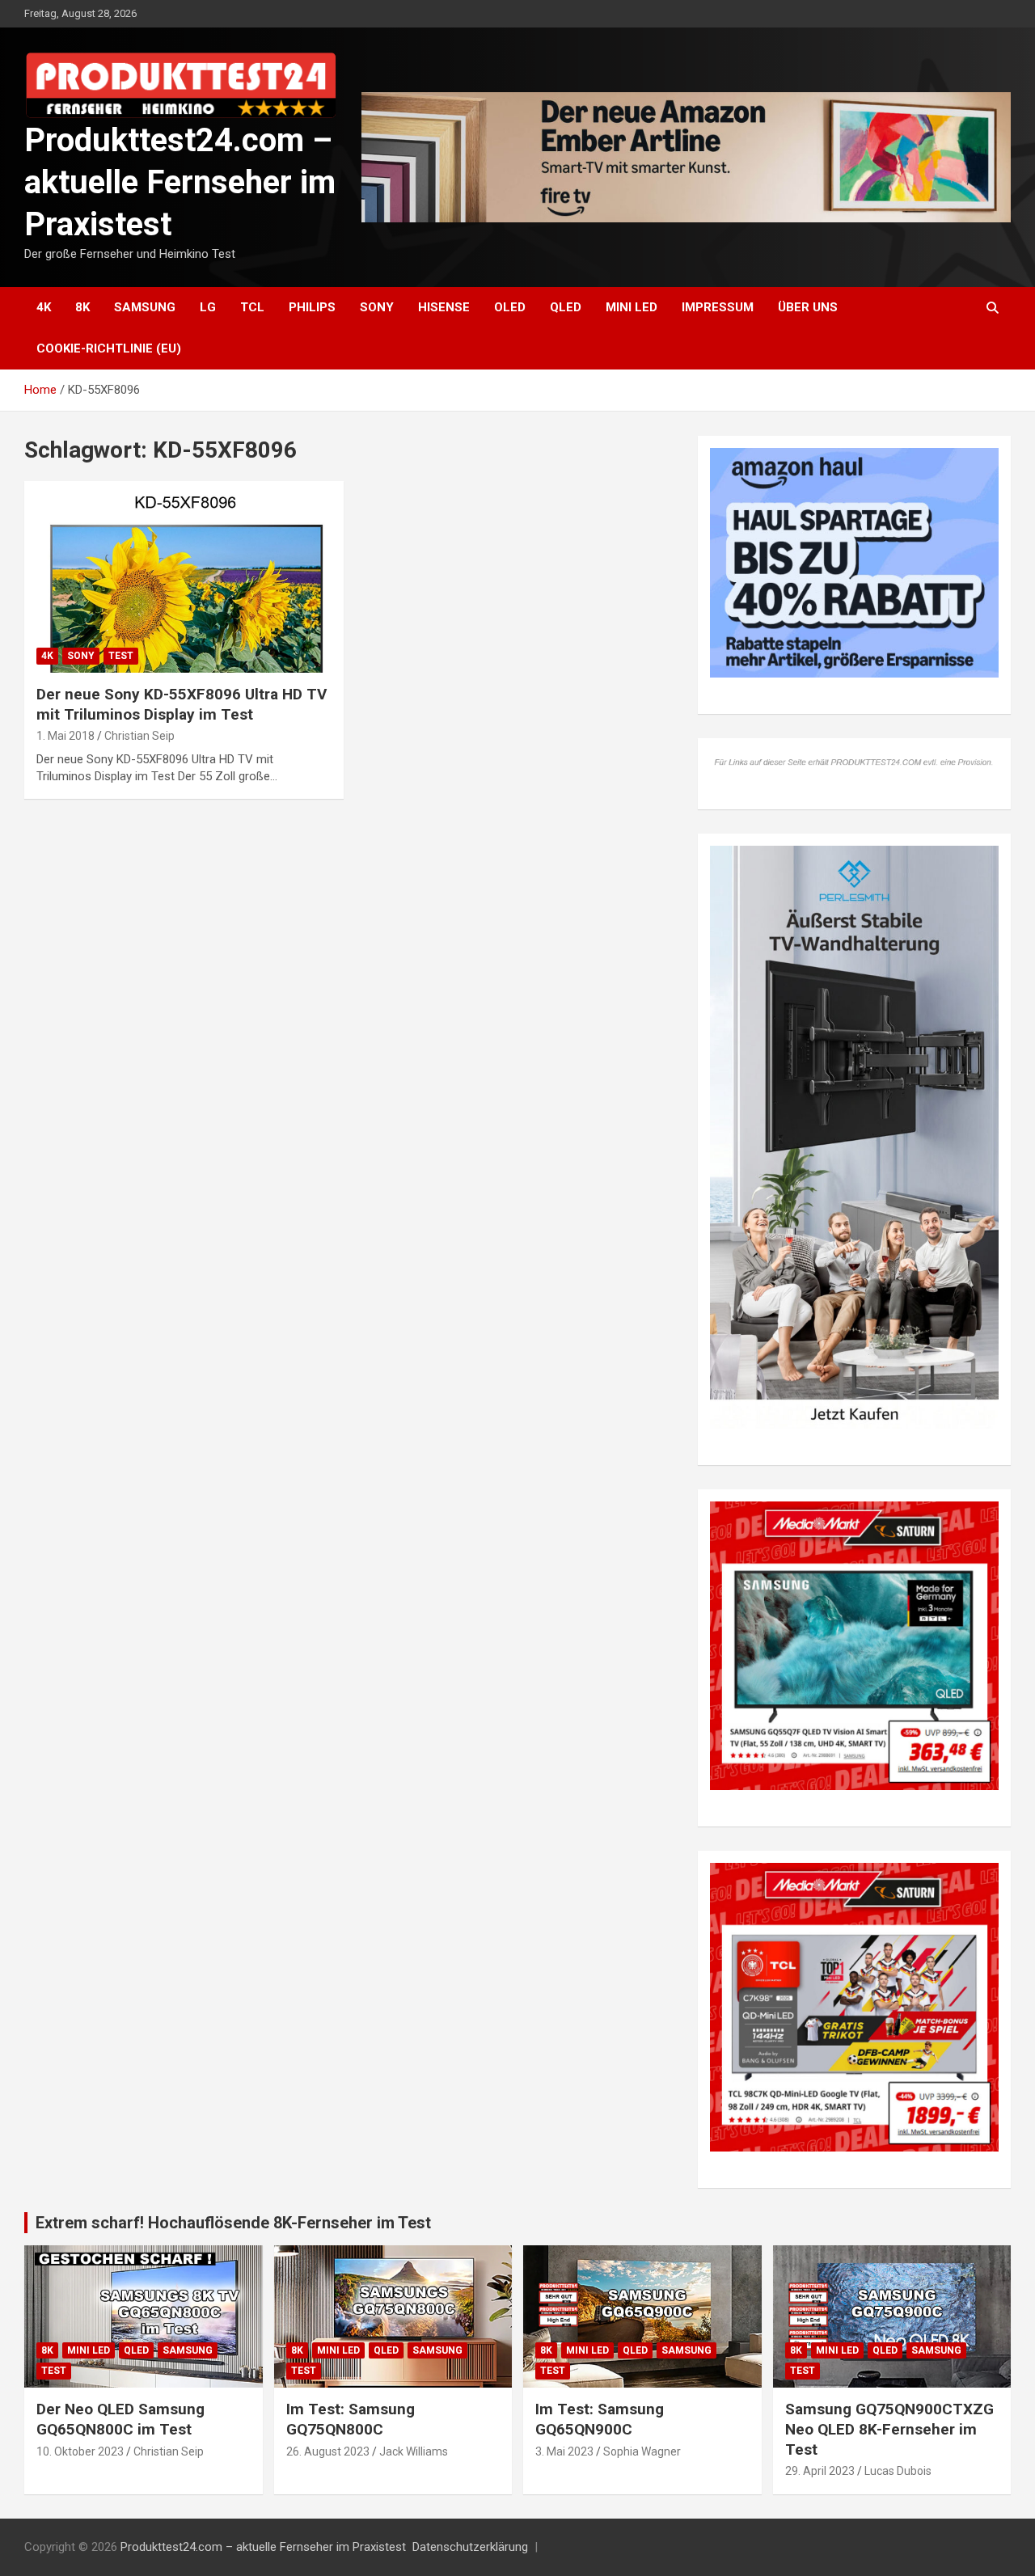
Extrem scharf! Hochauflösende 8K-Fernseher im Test (233, 2223)
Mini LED (632, 307)
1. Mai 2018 (65, 736)
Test (121, 656)
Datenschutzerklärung (470, 2547)
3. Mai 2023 (564, 2451)
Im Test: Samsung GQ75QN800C (351, 2419)
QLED (566, 307)
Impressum (718, 307)
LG (208, 307)
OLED (510, 307)
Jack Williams (414, 2451)
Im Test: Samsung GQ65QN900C (600, 2419)
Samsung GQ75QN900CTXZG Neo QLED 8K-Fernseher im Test (889, 2429)
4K (44, 307)
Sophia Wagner (642, 2451)
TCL (252, 307)
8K (82, 307)
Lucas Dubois (898, 2471)
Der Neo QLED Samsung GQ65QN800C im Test (120, 2419)
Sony (377, 307)
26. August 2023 (328, 2451)
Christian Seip (139, 736)
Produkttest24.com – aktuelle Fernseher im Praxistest (180, 182)
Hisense (444, 307)
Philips (312, 307)
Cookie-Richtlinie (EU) (109, 348)
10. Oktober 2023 (80, 2451)
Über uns (808, 307)
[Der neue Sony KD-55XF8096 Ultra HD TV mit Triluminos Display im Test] (184, 576)
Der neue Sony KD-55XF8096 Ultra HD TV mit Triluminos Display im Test (182, 704)
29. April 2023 (820, 2471)
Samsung (145, 307)
